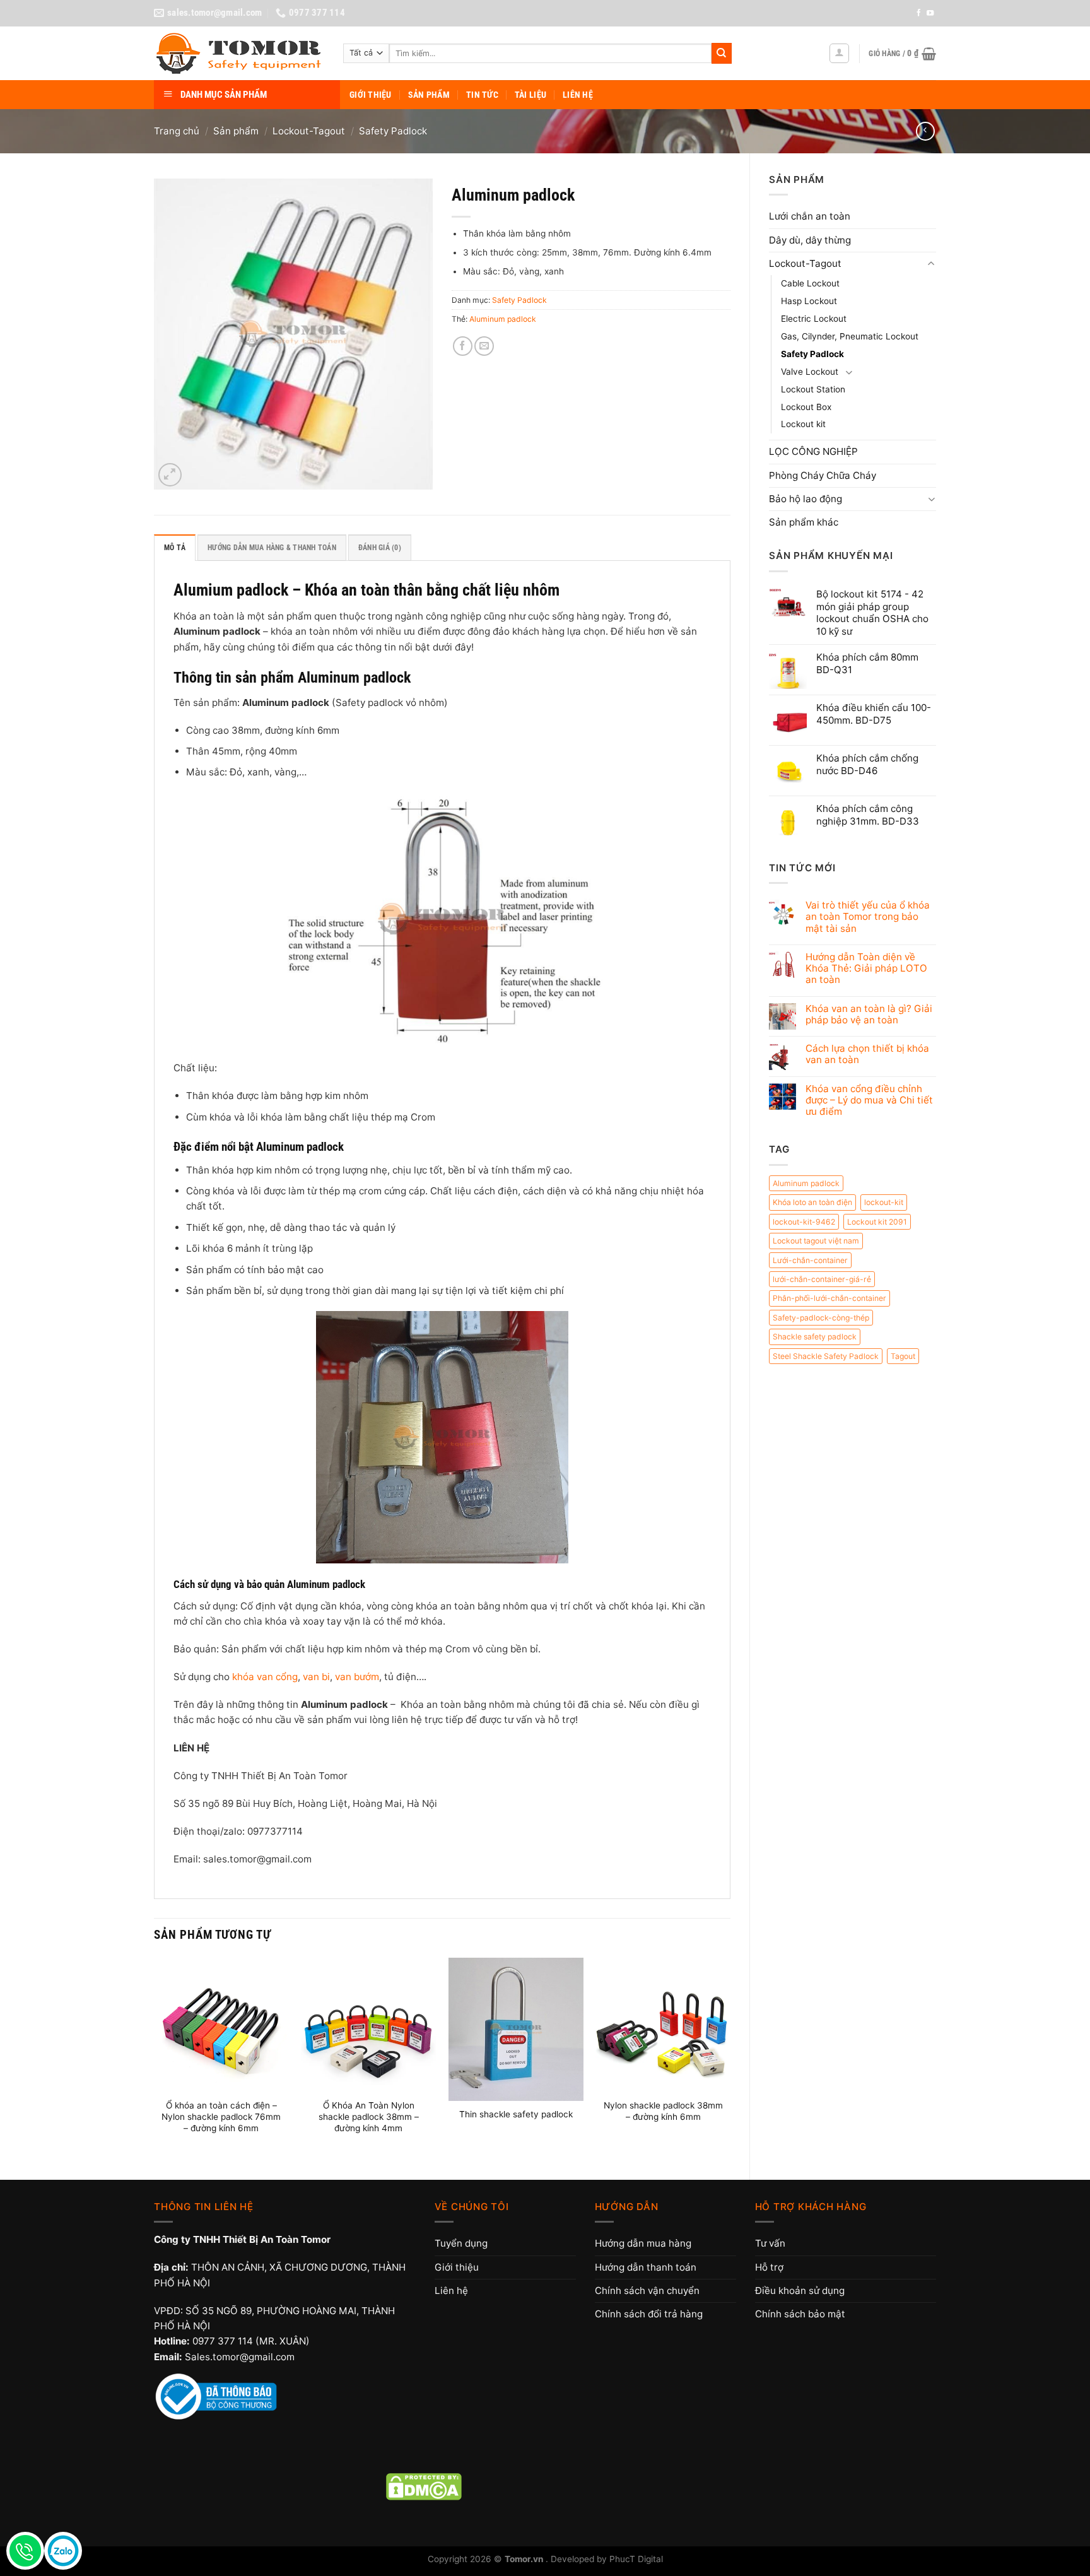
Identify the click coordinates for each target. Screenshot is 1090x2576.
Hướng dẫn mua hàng (643, 2243)
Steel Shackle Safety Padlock (826, 1356)
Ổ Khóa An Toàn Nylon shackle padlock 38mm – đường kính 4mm (369, 2117)
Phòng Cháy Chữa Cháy (823, 475)
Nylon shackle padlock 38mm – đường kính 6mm (663, 2111)
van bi (316, 1677)
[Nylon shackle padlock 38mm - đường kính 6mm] (663, 2025)
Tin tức (482, 95)
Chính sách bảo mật (800, 2314)
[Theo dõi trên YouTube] (930, 13)
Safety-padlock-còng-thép (821, 1318)
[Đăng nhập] (839, 53)
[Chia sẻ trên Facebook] (463, 346)
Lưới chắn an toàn (810, 216)
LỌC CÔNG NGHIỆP (813, 451)
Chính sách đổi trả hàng (649, 2314)
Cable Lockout (810, 283)
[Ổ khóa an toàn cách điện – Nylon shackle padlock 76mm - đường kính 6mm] (221, 2025)
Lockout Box (806, 407)
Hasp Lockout (809, 301)
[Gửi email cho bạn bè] (484, 346)
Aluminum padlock (806, 1183)
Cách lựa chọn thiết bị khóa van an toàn (867, 1054)
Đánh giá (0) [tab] (380, 548)
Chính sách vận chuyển (647, 2291)
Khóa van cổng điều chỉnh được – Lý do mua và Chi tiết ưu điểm (869, 1100)
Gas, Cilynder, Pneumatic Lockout (850, 336)
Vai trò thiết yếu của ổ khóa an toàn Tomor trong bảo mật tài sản (868, 917)
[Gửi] (722, 53)
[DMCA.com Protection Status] (424, 2486)
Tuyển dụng (461, 2243)
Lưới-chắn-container (810, 1260)
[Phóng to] (170, 475)
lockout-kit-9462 (804, 1222)
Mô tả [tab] (175, 548)
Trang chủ (177, 131)
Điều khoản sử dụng (800, 2291)
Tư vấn (770, 2243)
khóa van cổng (265, 1677)
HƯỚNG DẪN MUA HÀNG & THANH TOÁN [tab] (272, 548)
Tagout (903, 1356)
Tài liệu (530, 95)
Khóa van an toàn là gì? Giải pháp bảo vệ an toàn (869, 1015)
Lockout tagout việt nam (816, 1241)
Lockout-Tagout (309, 131)
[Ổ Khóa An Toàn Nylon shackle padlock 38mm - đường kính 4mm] (368, 2025)
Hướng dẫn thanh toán (646, 2267)
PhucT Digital (636, 2559)
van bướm (357, 1677)
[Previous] (155, 2058)
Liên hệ (578, 95)
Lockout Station (813, 389)
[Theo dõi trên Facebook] (919, 13)
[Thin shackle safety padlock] (516, 2029)
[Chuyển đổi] (931, 264)
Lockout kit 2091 (877, 1222)
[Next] (730, 2058)
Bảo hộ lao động (806, 499)
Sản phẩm (429, 95)
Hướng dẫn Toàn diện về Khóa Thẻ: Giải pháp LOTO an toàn (866, 968)
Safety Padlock (393, 131)
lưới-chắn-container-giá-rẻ (822, 1279)
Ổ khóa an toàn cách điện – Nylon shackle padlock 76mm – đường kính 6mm (221, 2117)
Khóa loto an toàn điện (812, 1202)
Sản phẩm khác (804, 522)
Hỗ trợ (769, 2267)
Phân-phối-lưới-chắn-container (829, 1298)
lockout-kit (884, 1202)
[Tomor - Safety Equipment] (239, 54)
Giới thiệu (371, 95)
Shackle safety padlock (815, 1337)
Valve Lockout (810, 372)
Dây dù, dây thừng (810, 240)
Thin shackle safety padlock (516, 2114)
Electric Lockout (814, 319)
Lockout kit (803, 424)
